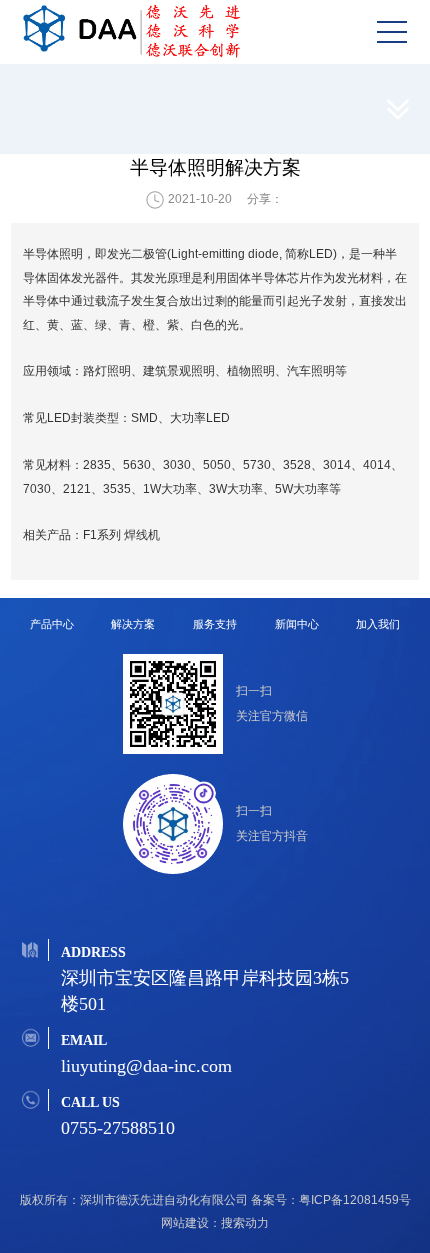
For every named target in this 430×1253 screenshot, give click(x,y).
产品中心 (52, 624)
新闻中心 (297, 624)
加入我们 (378, 624)
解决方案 (133, 624)
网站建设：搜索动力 (215, 1223)
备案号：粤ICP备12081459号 (331, 1200)
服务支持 (215, 624)
